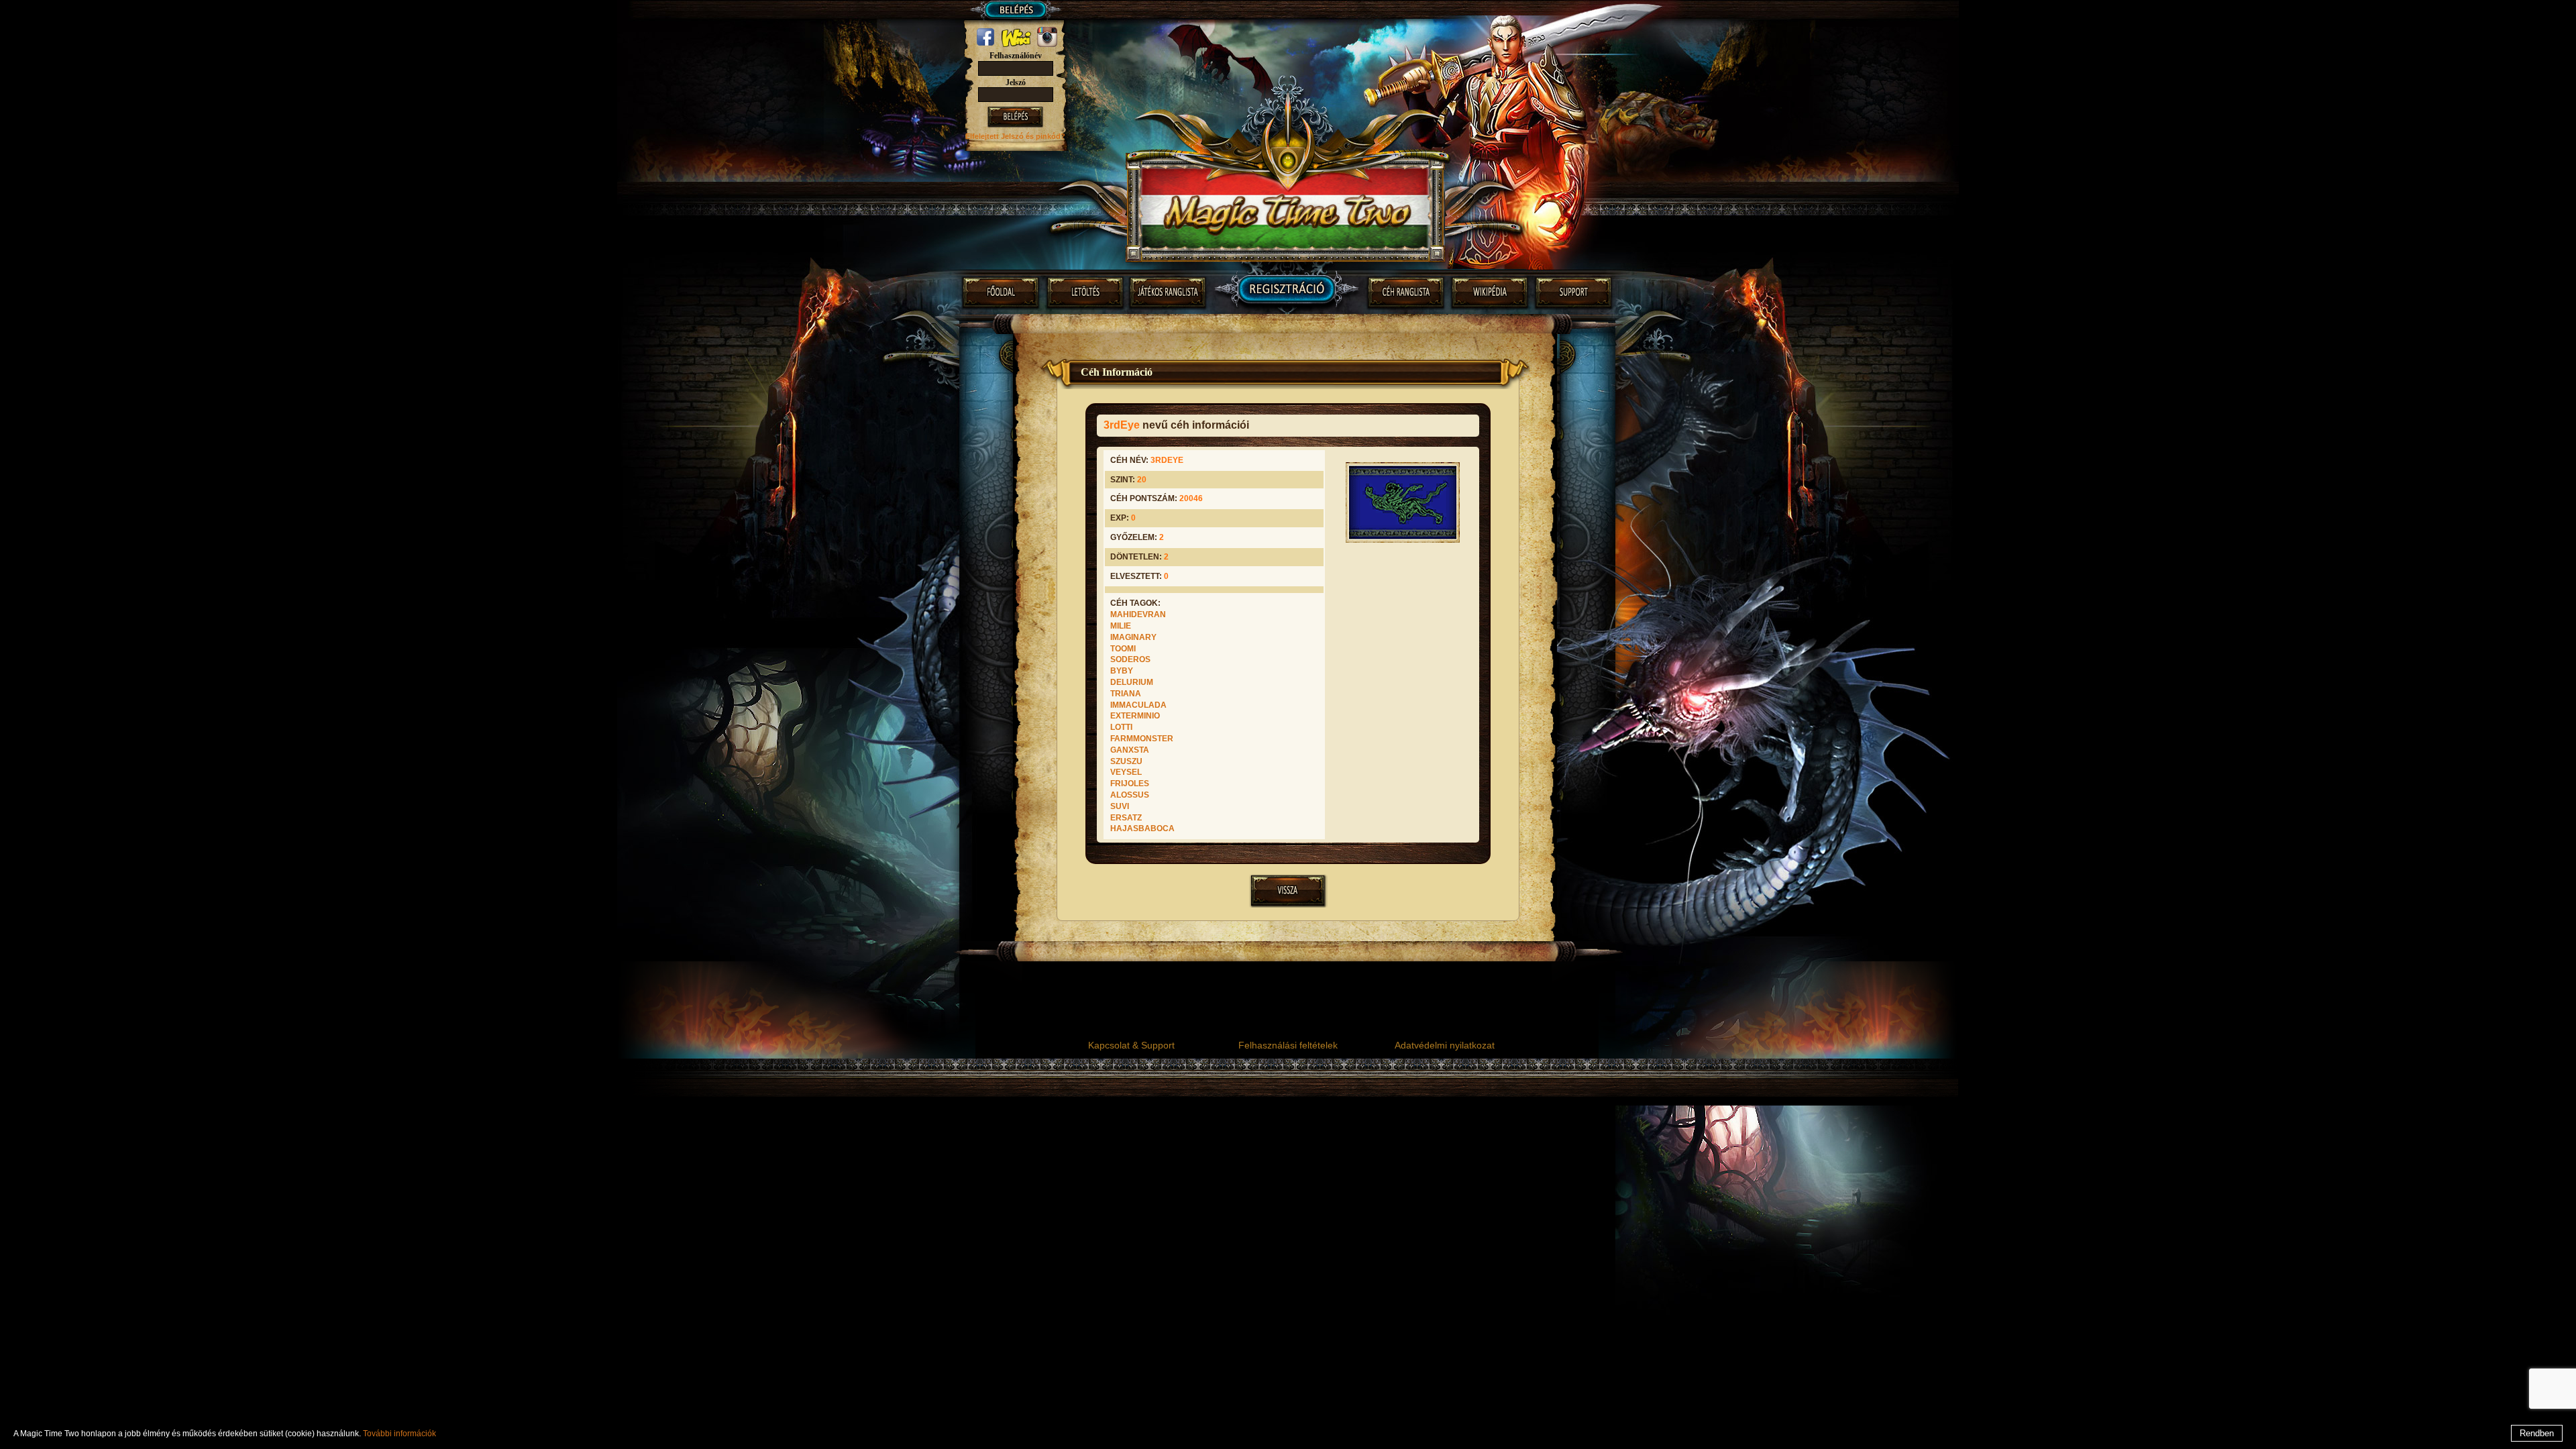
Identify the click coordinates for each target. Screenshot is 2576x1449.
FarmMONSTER (1142, 739)
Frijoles (1130, 784)
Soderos (1130, 659)
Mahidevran (1138, 614)
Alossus (1130, 795)
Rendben (2537, 1433)
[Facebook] (986, 44)
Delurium (1132, 682)
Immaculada (1138, 705)
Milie (1121, 626)
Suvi (1120, 806)
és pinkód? (1045, 136)
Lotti (1121, 727)
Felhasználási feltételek (1288, 1045)
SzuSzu (1126, 761)
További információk (399, 1434)
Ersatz (1126, 818)
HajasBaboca (1142, 828)
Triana (1126, 694)
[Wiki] (1017, 44)
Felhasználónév (1016, 56)
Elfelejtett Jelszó (996, 136)
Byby (1122, 671)
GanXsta (1130, 750)
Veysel (1126, 772)
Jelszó (1016, 83)
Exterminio (1135, 716)
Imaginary (1133, 637)
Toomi (1123, 649)
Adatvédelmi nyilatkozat (1445, 1045)
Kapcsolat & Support (1131, 1045)
